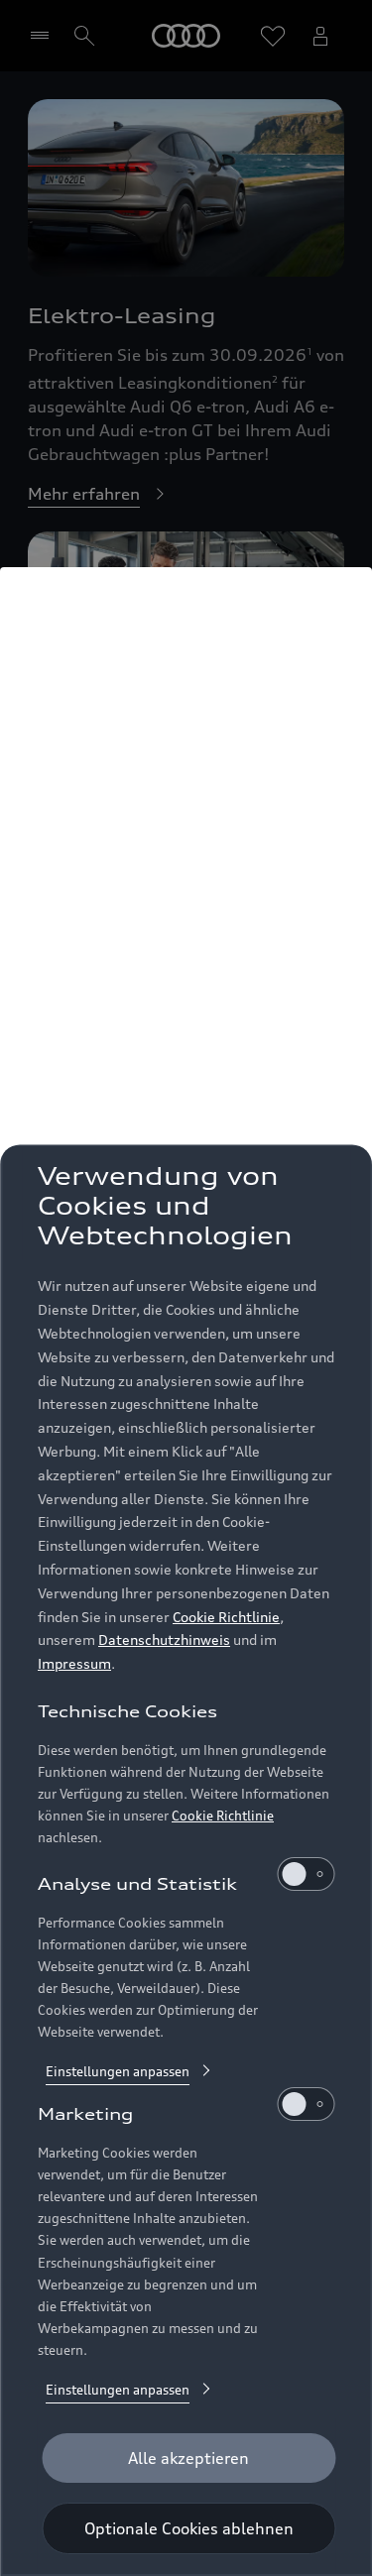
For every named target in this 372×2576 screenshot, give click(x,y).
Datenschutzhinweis (164, 1639)
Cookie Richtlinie (226, 1617)
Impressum (74, 1663)
